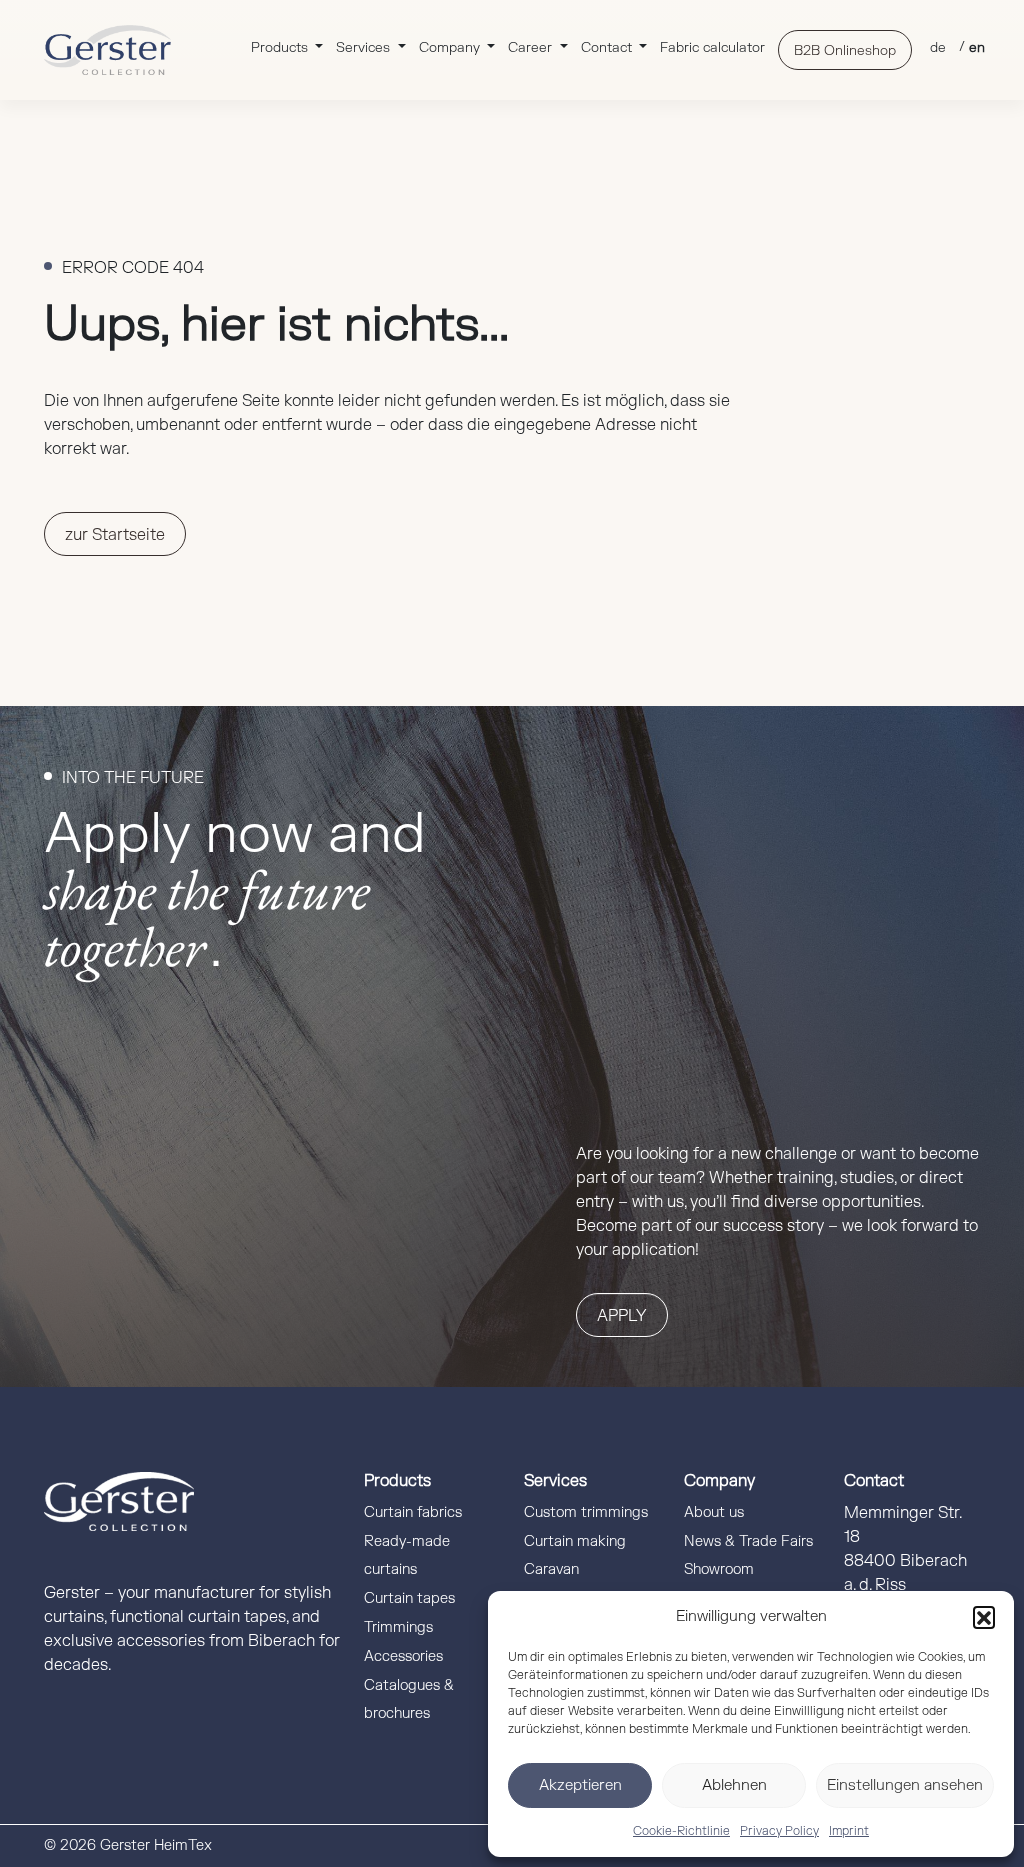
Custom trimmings (586, 1512)
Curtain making (575, 1541)
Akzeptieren (580, 1785)
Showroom (719, 1569)
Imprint (849, 1831)
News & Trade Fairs (748, 1541)
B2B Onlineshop (845, 50)
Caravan (551, 1569)
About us (714, 1512)
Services (365, 47)
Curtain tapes (409, 1598)
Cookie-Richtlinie (681, 1831)
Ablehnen (734, 1785)
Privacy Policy (779, 1831)
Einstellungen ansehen (905, 1785)
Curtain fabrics (413, 1512)
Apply (622, 1316)
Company (451, 47)
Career (532, 47)
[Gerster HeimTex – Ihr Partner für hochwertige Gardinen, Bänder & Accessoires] (107, 50)
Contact (608, 47)
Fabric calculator (712, 47)
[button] (984, 1617)
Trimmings (398, 1627)
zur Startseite (115, 535)
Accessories (403, 1656)
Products (281, 47)
